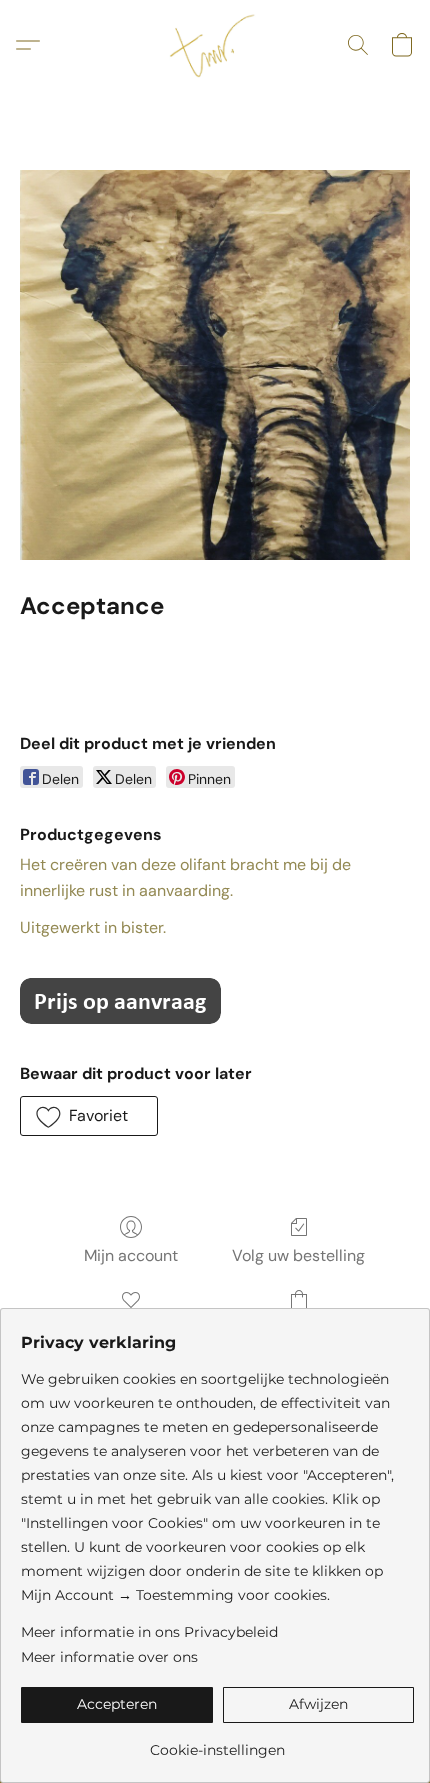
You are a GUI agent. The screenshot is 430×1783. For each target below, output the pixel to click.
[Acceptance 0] (215, 365)
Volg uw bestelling (298, 1255)
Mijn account (131, 1255)
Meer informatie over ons (109, 1657)
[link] (217, 1742)
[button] (215, 45)
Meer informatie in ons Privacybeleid (149, 1632)
